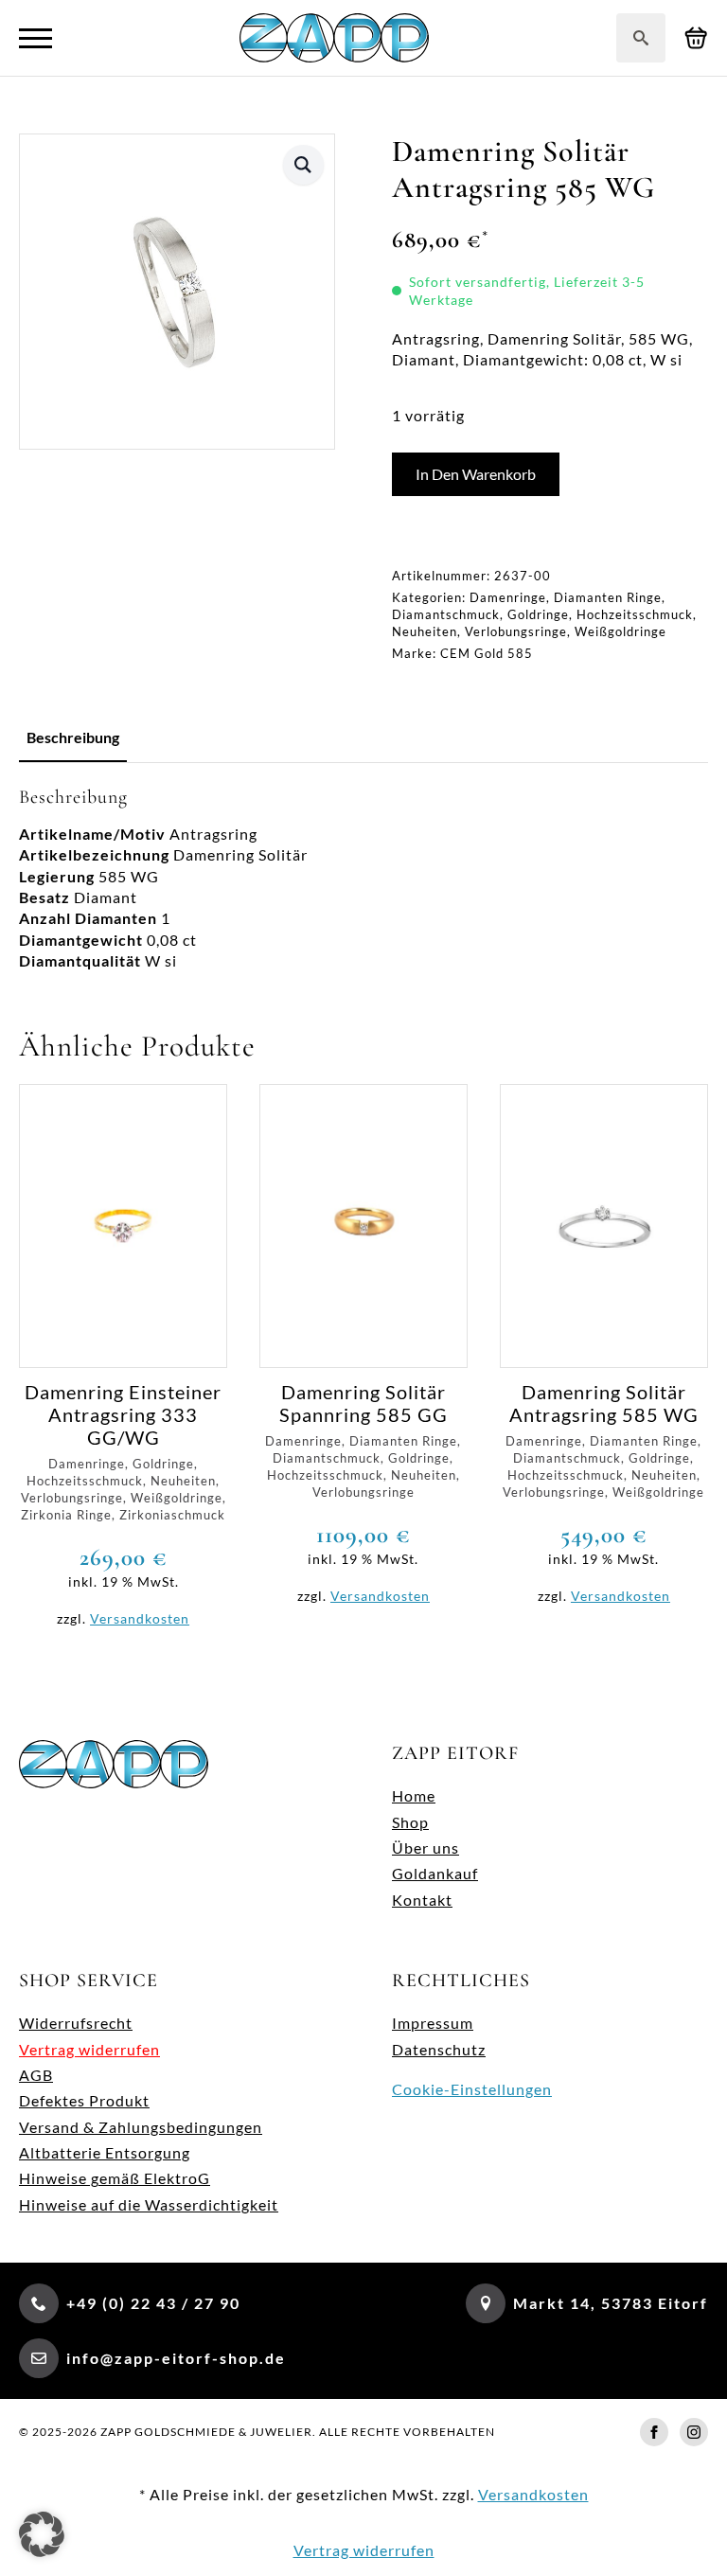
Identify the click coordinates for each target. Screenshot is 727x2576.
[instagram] (694, 2432)
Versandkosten (140, 1618)
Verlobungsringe (516, 631)
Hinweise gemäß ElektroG (115, 2178)
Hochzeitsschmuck (635, 614)
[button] (303, 165)
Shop (410, 1822)
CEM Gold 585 (487, 653)
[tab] (73, 737)
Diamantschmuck (446, 614)
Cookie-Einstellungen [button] (472, 2089)
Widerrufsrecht (76, 2023)
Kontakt (422, 1900)
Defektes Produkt (84, 2100)
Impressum (433, 2023)
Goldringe (538, 614)
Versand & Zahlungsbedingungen (141, 2127)
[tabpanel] (363, 879)
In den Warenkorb (476, 474)
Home (414, 1795)
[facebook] (654, 2432)
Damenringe (508, 597)
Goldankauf (435, 1873)
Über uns (426, 1848)
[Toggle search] (641, 38)
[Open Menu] (35, 38)
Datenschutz (439, 2049)
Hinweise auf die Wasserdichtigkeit (149, 2204)
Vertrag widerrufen (89, 2049)
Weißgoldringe (621, 631)
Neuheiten (425, 631)
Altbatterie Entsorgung (105, 2152)
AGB (36, 2075)
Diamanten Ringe (608, 597)
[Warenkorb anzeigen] (696, 38)
